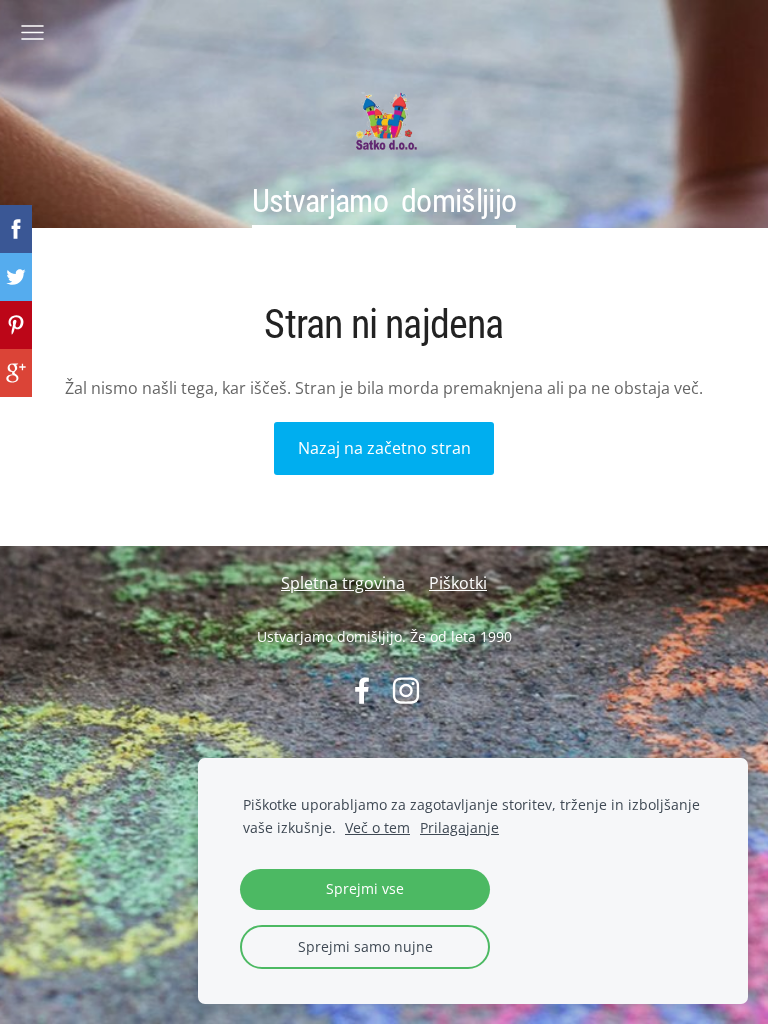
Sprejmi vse (365, 888)
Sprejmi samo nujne (365, 946)
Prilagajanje (459, 827)
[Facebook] (362, 690)
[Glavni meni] (32, 32)
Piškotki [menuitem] (458, 583)
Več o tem (377, 827)
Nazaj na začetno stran (384, 448)
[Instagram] (406, 690)
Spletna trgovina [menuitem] (343, 583)
